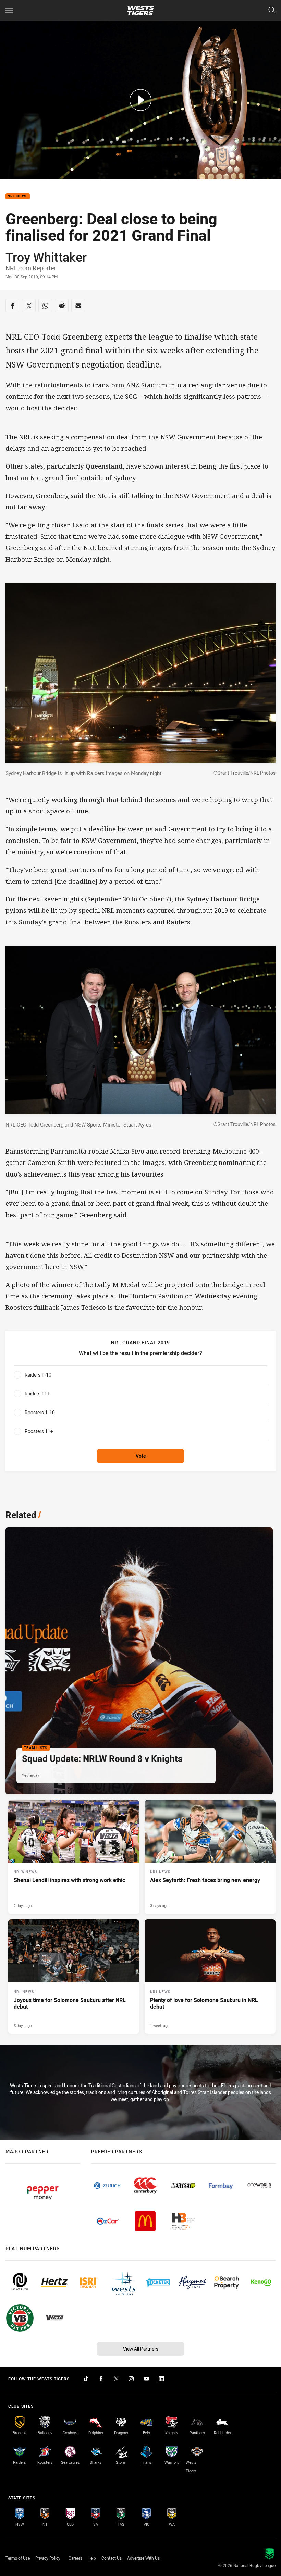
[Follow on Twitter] (116, 2379)
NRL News (18, 196)
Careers (75, 2558)
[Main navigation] (9, 11)
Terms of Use (18, 2558)
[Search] (272, 10)
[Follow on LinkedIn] (161, 2379)
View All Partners (141, 2349)
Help (92, 2558)
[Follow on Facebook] (101, 2379)
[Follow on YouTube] (146, 2379)
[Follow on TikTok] (86, 2379)
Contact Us (112, 2558)
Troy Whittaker (46, 257)
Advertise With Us (143, 2558)
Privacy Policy (48, 2558)
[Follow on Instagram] (131, 2379)
